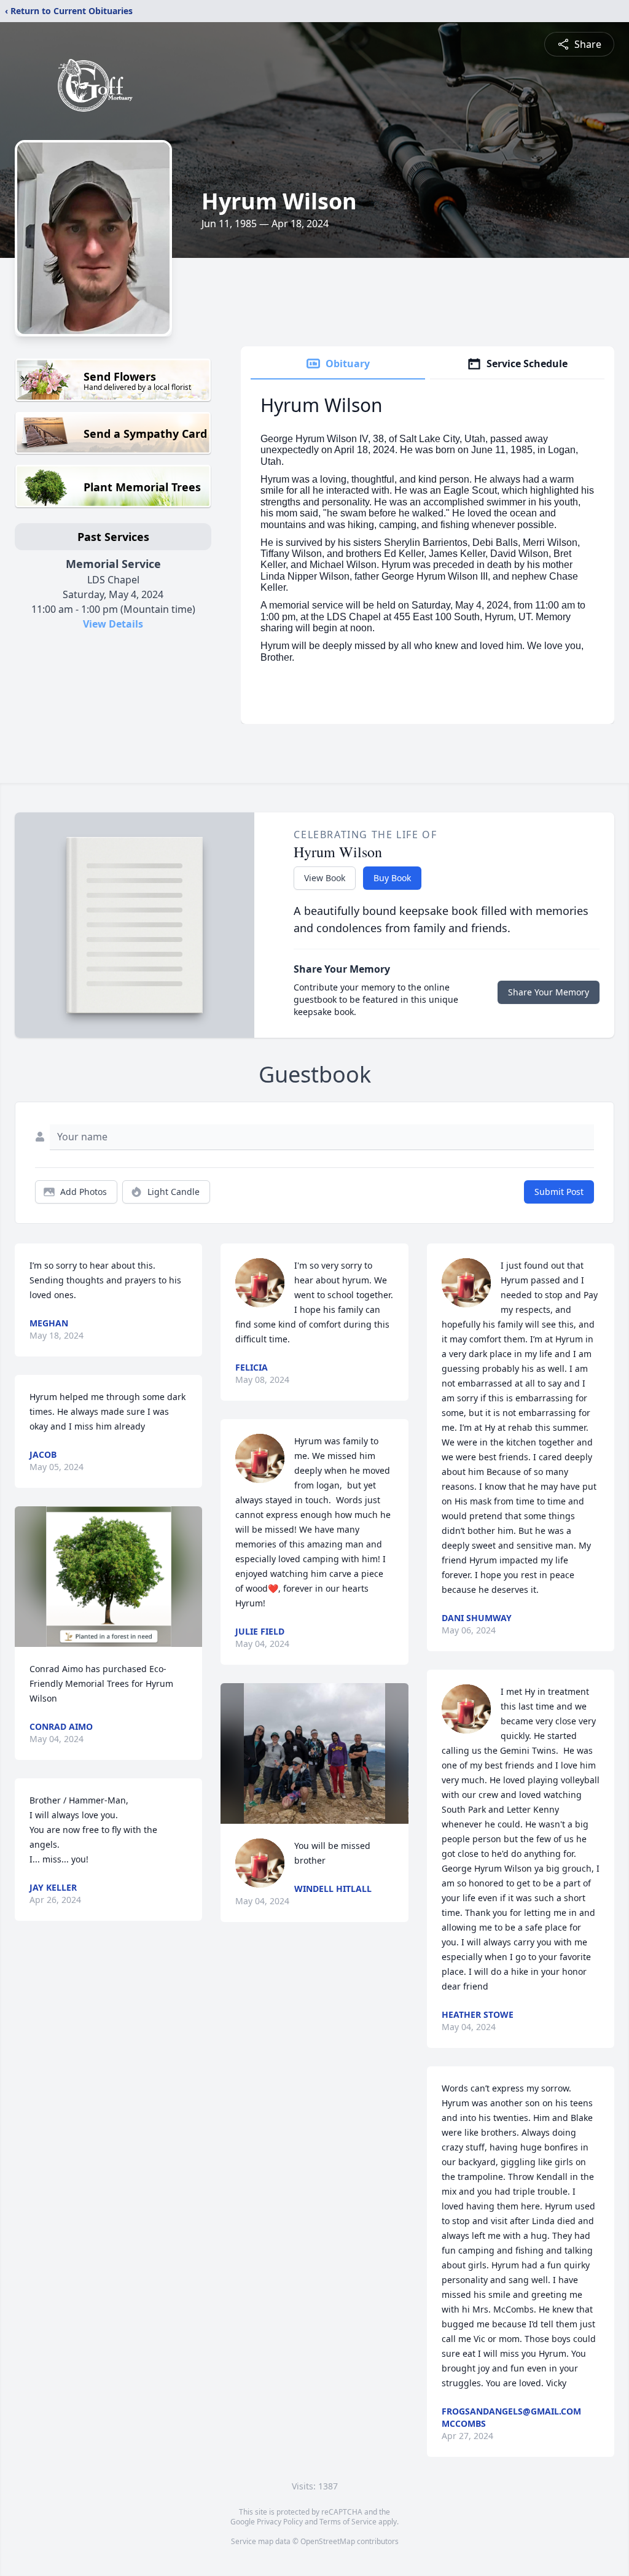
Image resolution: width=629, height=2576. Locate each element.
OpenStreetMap (328, 2541)
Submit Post (559, 1192)
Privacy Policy (280, 2522)
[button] (109, 1577)
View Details (113, 624)
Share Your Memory (549, 992)
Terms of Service (348, 2522)
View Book (325, 878)
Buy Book (392, 878)
